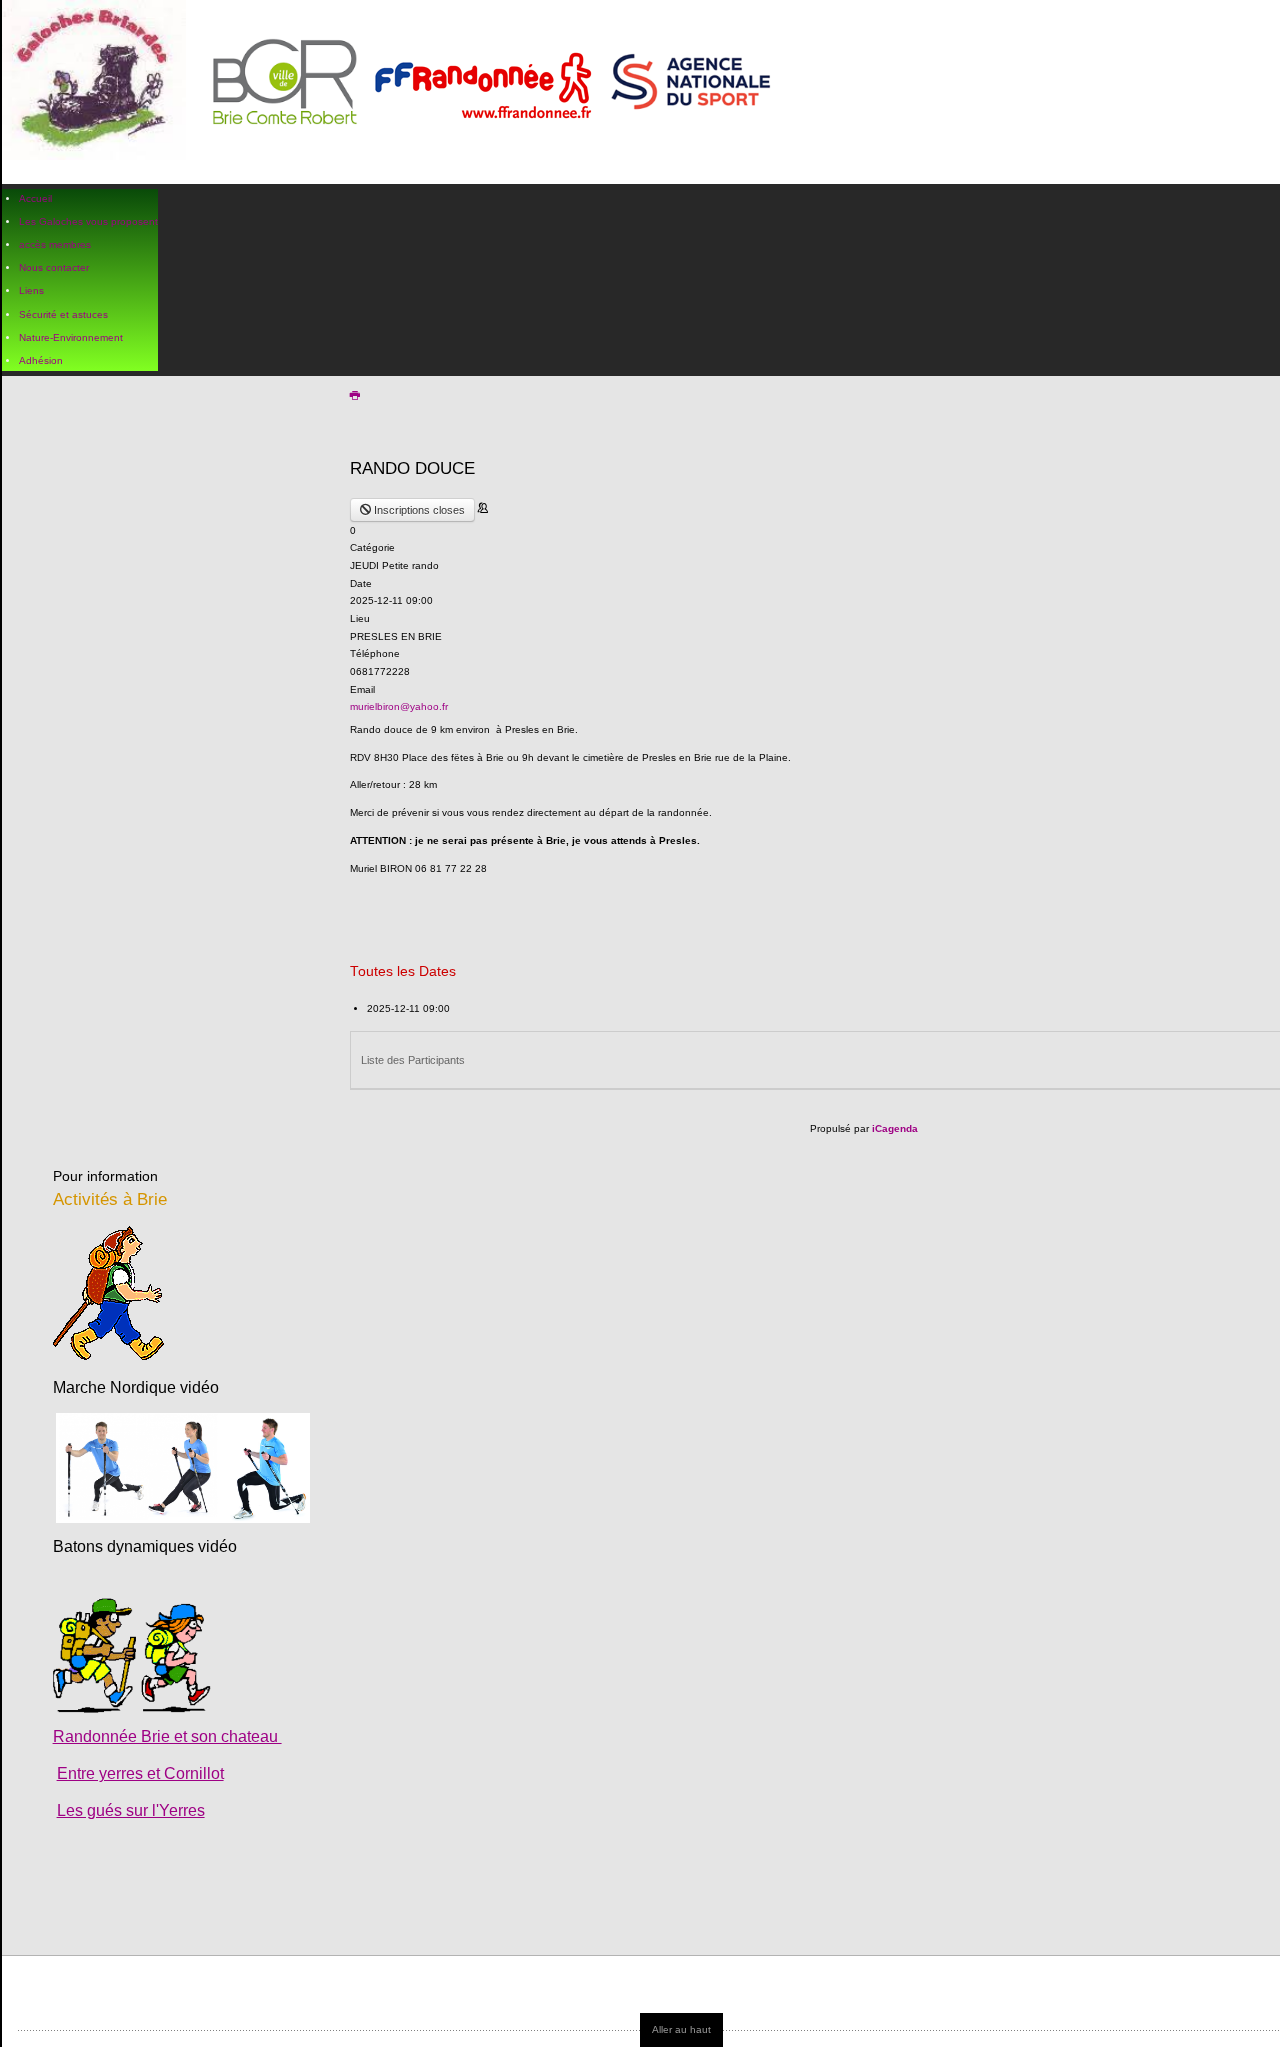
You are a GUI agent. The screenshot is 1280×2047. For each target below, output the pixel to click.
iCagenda (895, 1128)
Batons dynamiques (123, 1546)
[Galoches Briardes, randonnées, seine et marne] (395, 92)
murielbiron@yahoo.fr (399, 706)
